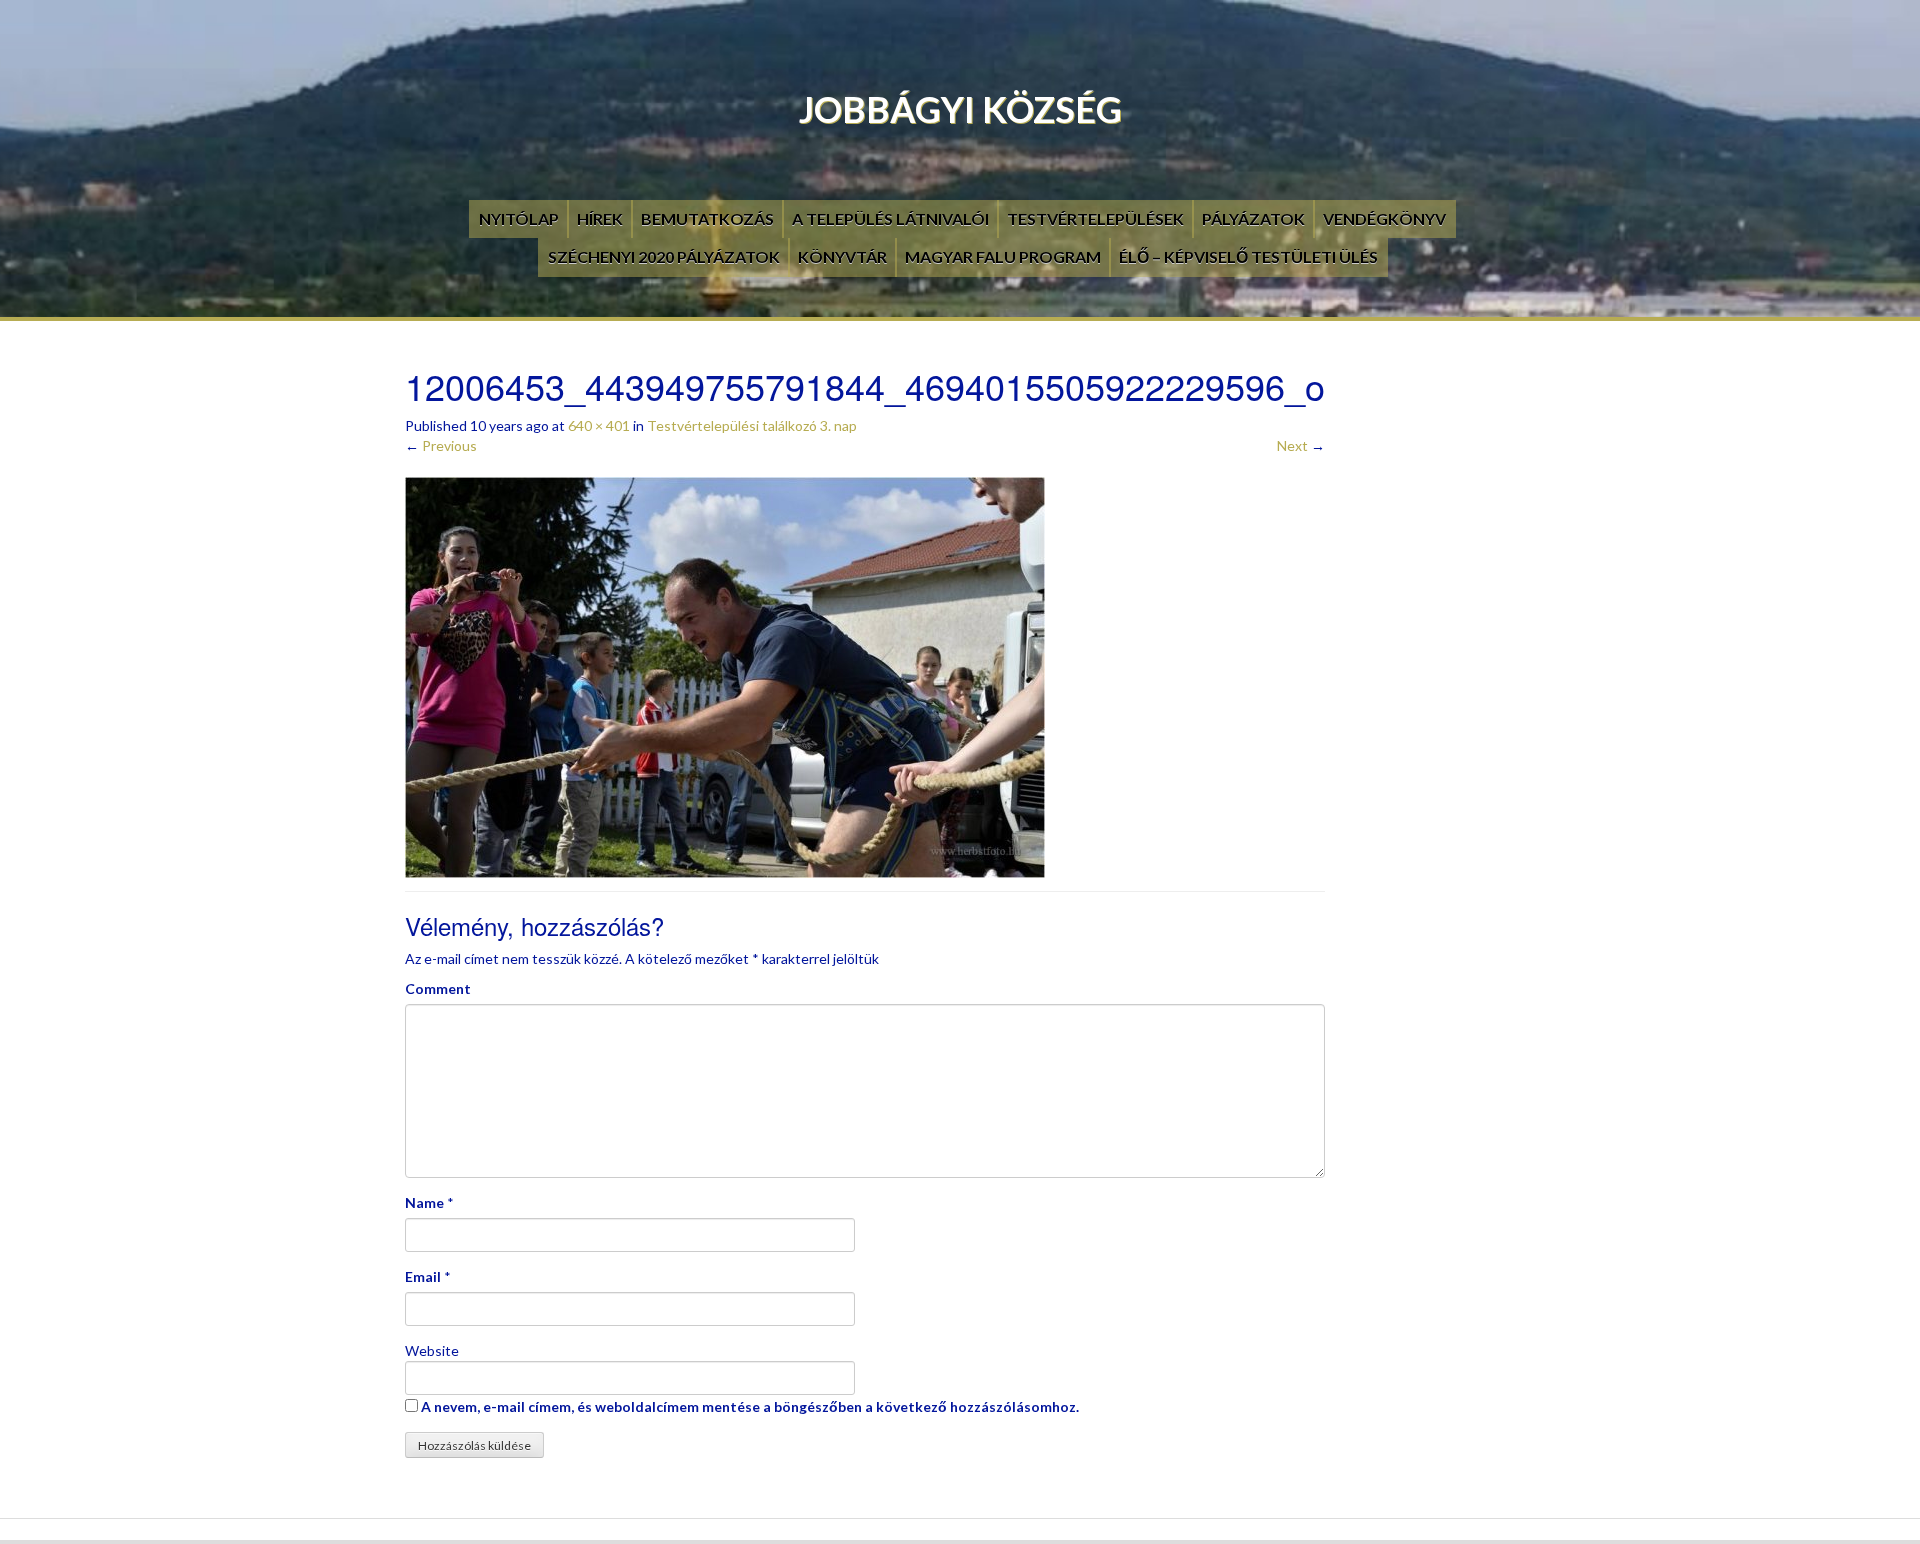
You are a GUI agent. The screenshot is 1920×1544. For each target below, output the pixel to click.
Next (1301, 445)
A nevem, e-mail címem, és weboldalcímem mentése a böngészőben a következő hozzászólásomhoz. (750, 1406)
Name (424, 1202)
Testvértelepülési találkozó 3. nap (752, 425)
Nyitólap (519, 218)
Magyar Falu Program (1003, 256)
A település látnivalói (890, 218)
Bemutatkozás (707, 218)
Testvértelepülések (1095, 218)
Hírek (600, 218)
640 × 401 (599, 425)
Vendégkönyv (1384, 218)
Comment (438, 988)
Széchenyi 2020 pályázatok (664, 256)
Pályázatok (1253, 218)
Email (423, 1276)
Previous (441, 445)
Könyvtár (842, 256)
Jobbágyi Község (960, 109)
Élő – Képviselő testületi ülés (1248, 256)
